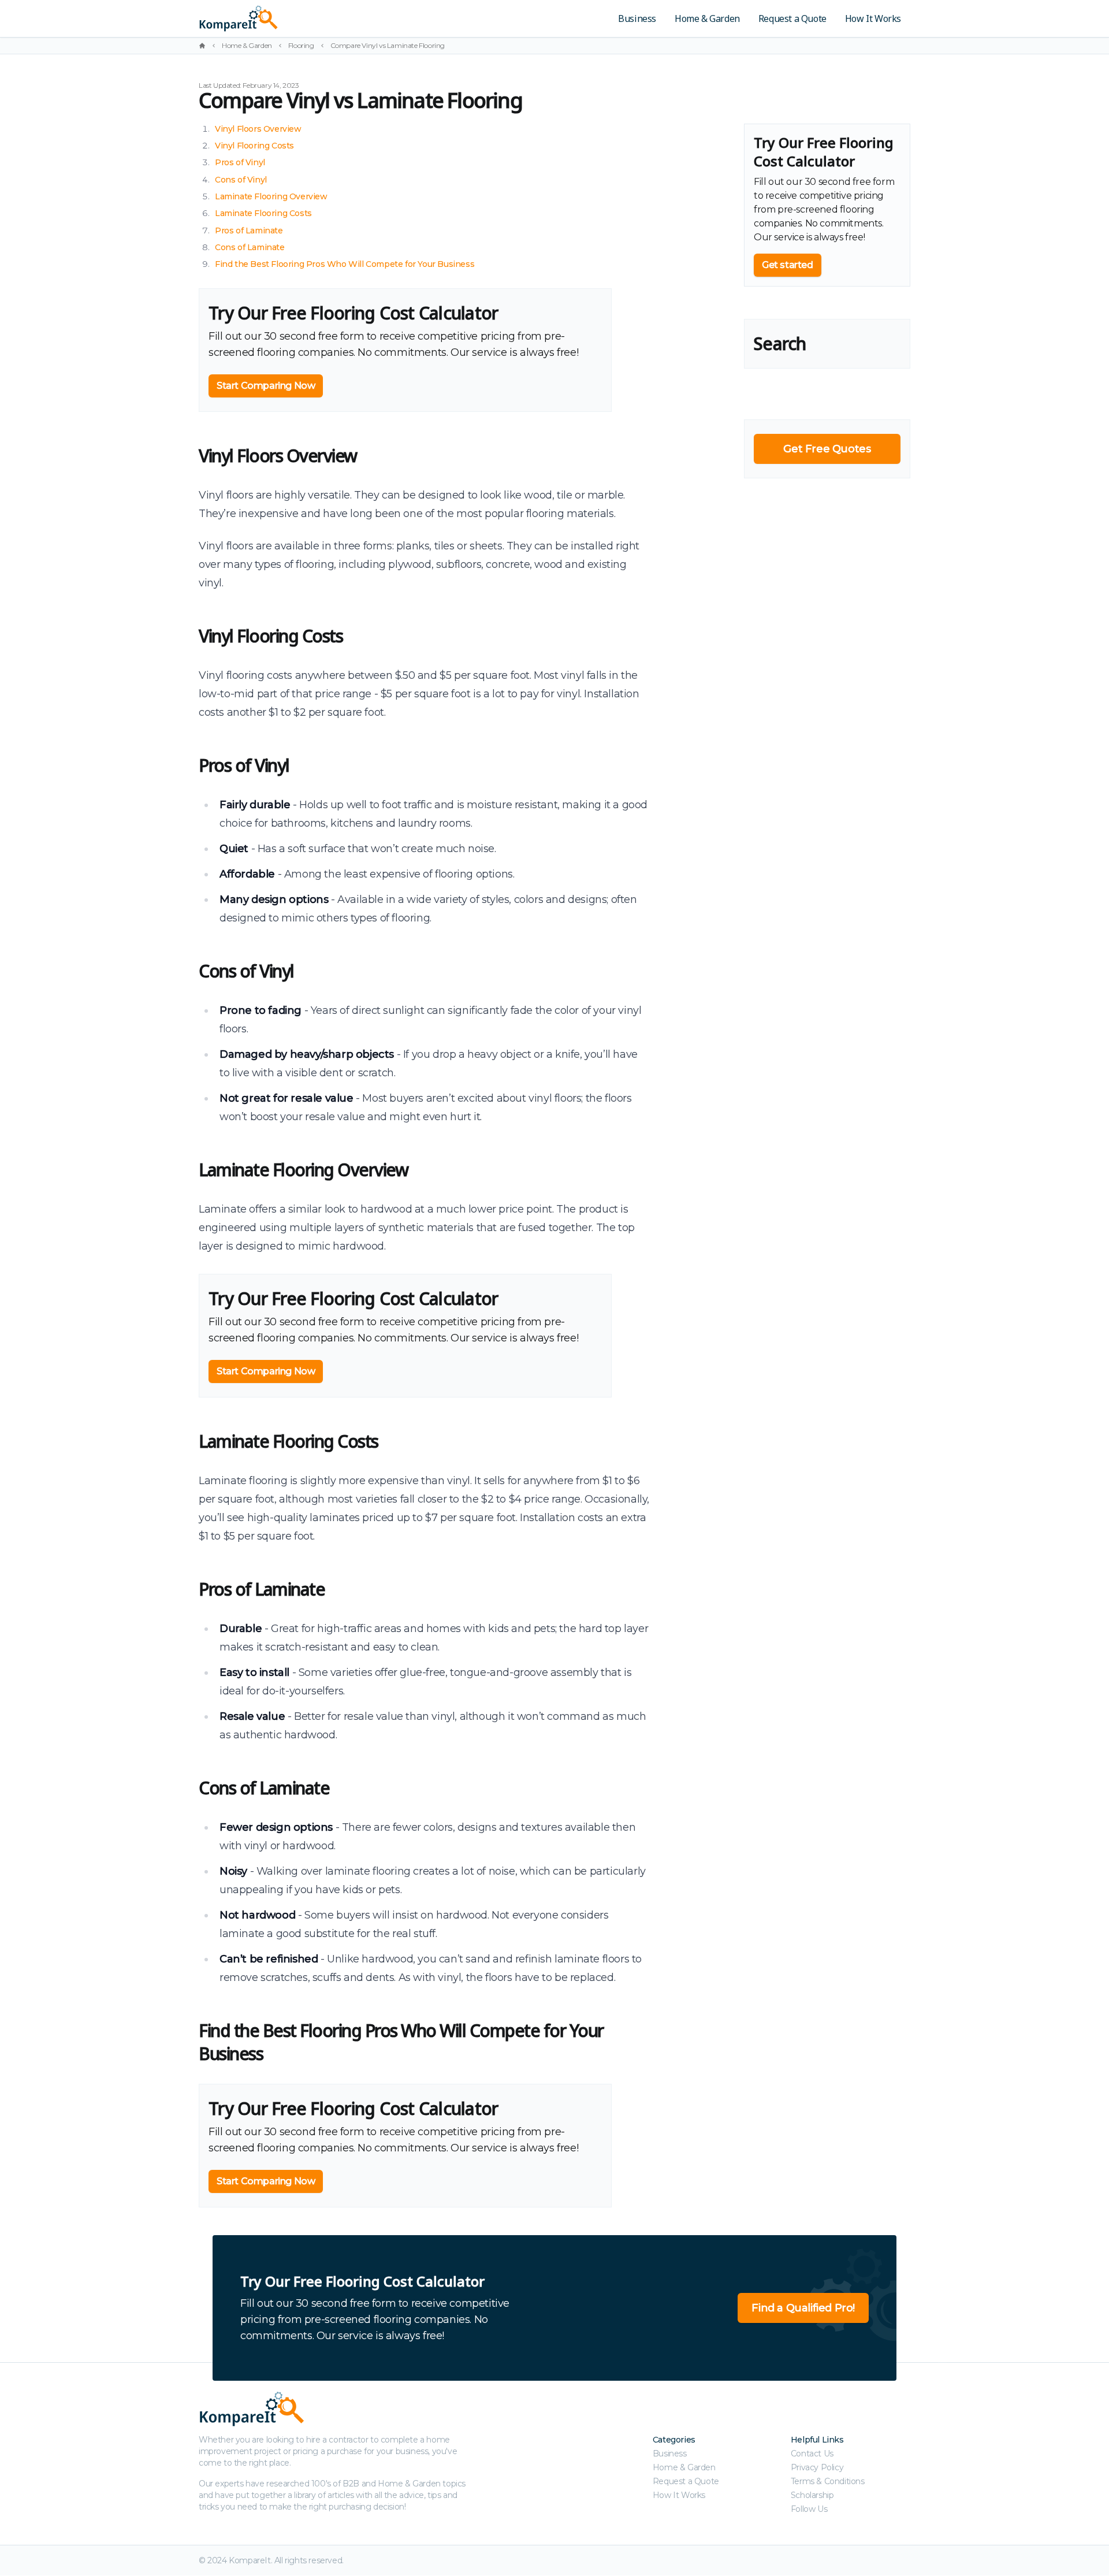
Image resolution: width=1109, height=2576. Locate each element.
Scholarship (812, 2495)
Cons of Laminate (250, 247)
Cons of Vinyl (241, 180)
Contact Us (812, 2454)
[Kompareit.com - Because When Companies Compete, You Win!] (319, 18)
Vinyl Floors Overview (258, 129)
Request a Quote (792, 18)
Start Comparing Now (266, 386)
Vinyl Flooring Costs (254, 146)
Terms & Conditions (828, 2481)
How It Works (873, 18)
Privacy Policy (817, 2467)
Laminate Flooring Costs (263, 213)
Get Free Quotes (827, 449)
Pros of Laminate (249, 231)
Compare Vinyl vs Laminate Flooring (388, 45)
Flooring (301, 45)
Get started (788, 265)
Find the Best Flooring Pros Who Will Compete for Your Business (345, 264)
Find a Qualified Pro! (803, 2308)
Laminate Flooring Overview (271, 196)
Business (637, 18)
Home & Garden (707, 18)
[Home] (202, 46)
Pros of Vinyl (240, 162)
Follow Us (809, 2509)
